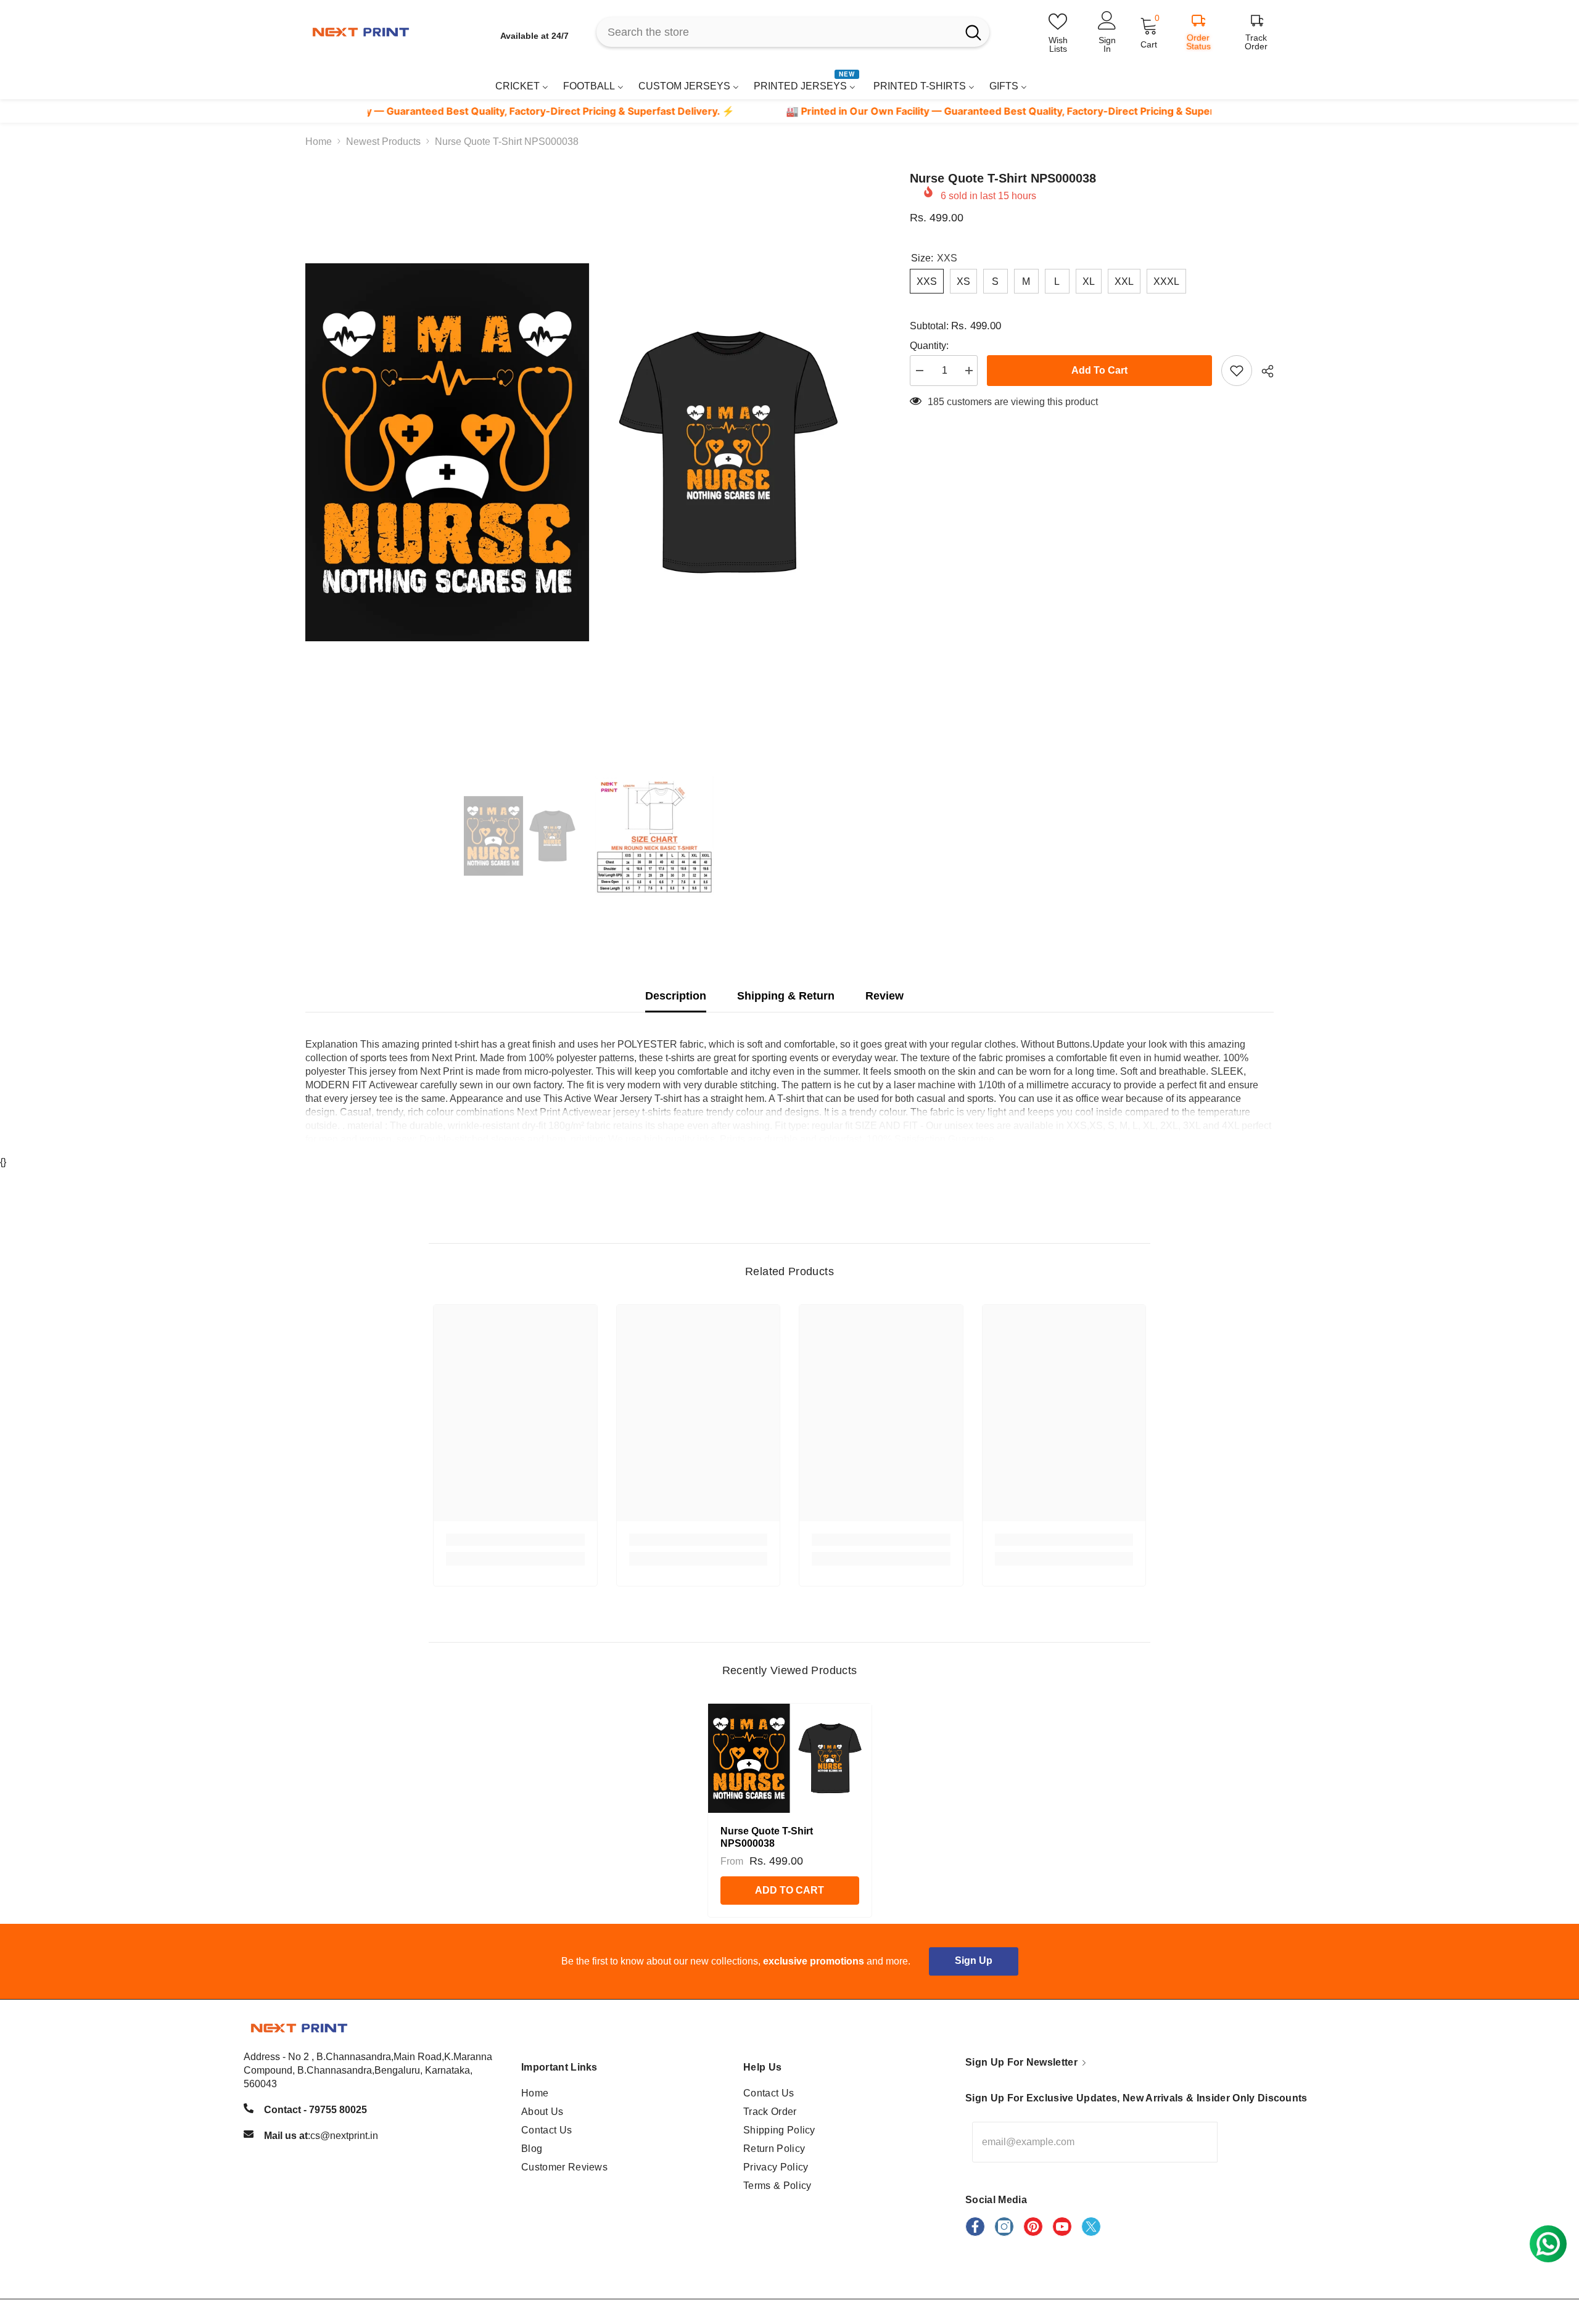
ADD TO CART (789, 1890)
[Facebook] (975, 2227)
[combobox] (777, 32)
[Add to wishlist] (1237, 371)
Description (676, 996)
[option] (589, 452)
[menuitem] (522, 86)
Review (884, 996)
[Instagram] (1004, 2227)
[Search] (793, 32)
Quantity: (929, 346)
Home (319, 142)
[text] (713, 111)
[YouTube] (1062, 2227)
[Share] (1263, 371)
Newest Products (383, 142)
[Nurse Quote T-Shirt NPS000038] (790, 1758)
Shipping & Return (786, 996)
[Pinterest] (1033, 2227)
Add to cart (1099, 370)
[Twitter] (1091, 2227)
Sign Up (974, 1961)
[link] (1242, 82)
